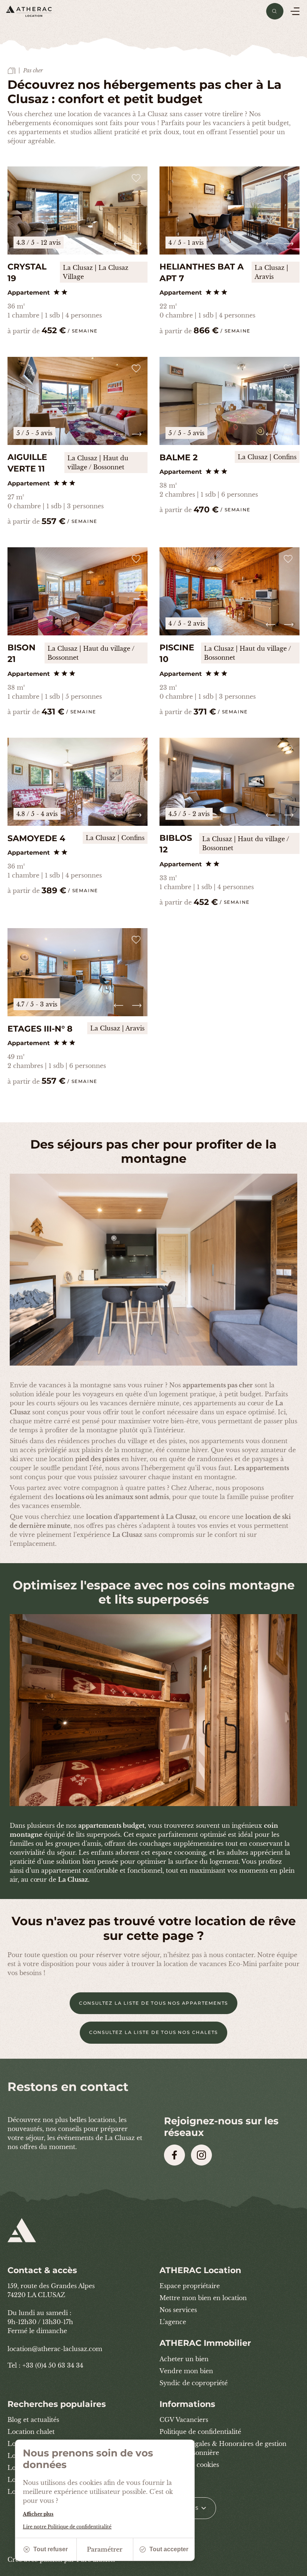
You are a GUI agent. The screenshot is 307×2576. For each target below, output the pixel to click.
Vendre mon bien (186, 2371)
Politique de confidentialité (200, 2432)
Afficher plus (38, 2514)
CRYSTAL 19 (27, 273)
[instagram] (201, 2155)
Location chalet (31, 2432)
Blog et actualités (33, 2420)
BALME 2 (179, 458)
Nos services (178, 2310)
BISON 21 (22, 653)
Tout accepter (169, 2549)
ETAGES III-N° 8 (40, 1029)
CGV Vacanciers (184, 2420)
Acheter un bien (184, 2359)
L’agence (173, 2322)
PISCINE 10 (177, 653)
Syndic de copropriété (194, 2383)
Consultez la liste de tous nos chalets (153, 2032)
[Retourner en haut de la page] (292, 2567)
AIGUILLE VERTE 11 (27, 463)
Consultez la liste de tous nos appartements (153, 2003)
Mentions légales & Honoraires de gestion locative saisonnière (223, 2448)
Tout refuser (51, 2549)
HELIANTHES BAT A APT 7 (202, 273)
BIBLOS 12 (176, 844)
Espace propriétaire (190, 2286)
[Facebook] (174, 2155)
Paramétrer (105, 2549)
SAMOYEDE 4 (36, 838)
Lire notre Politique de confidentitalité (67, 2527)
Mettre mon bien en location (203, 2298)
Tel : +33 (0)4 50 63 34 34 (45, 2365)
